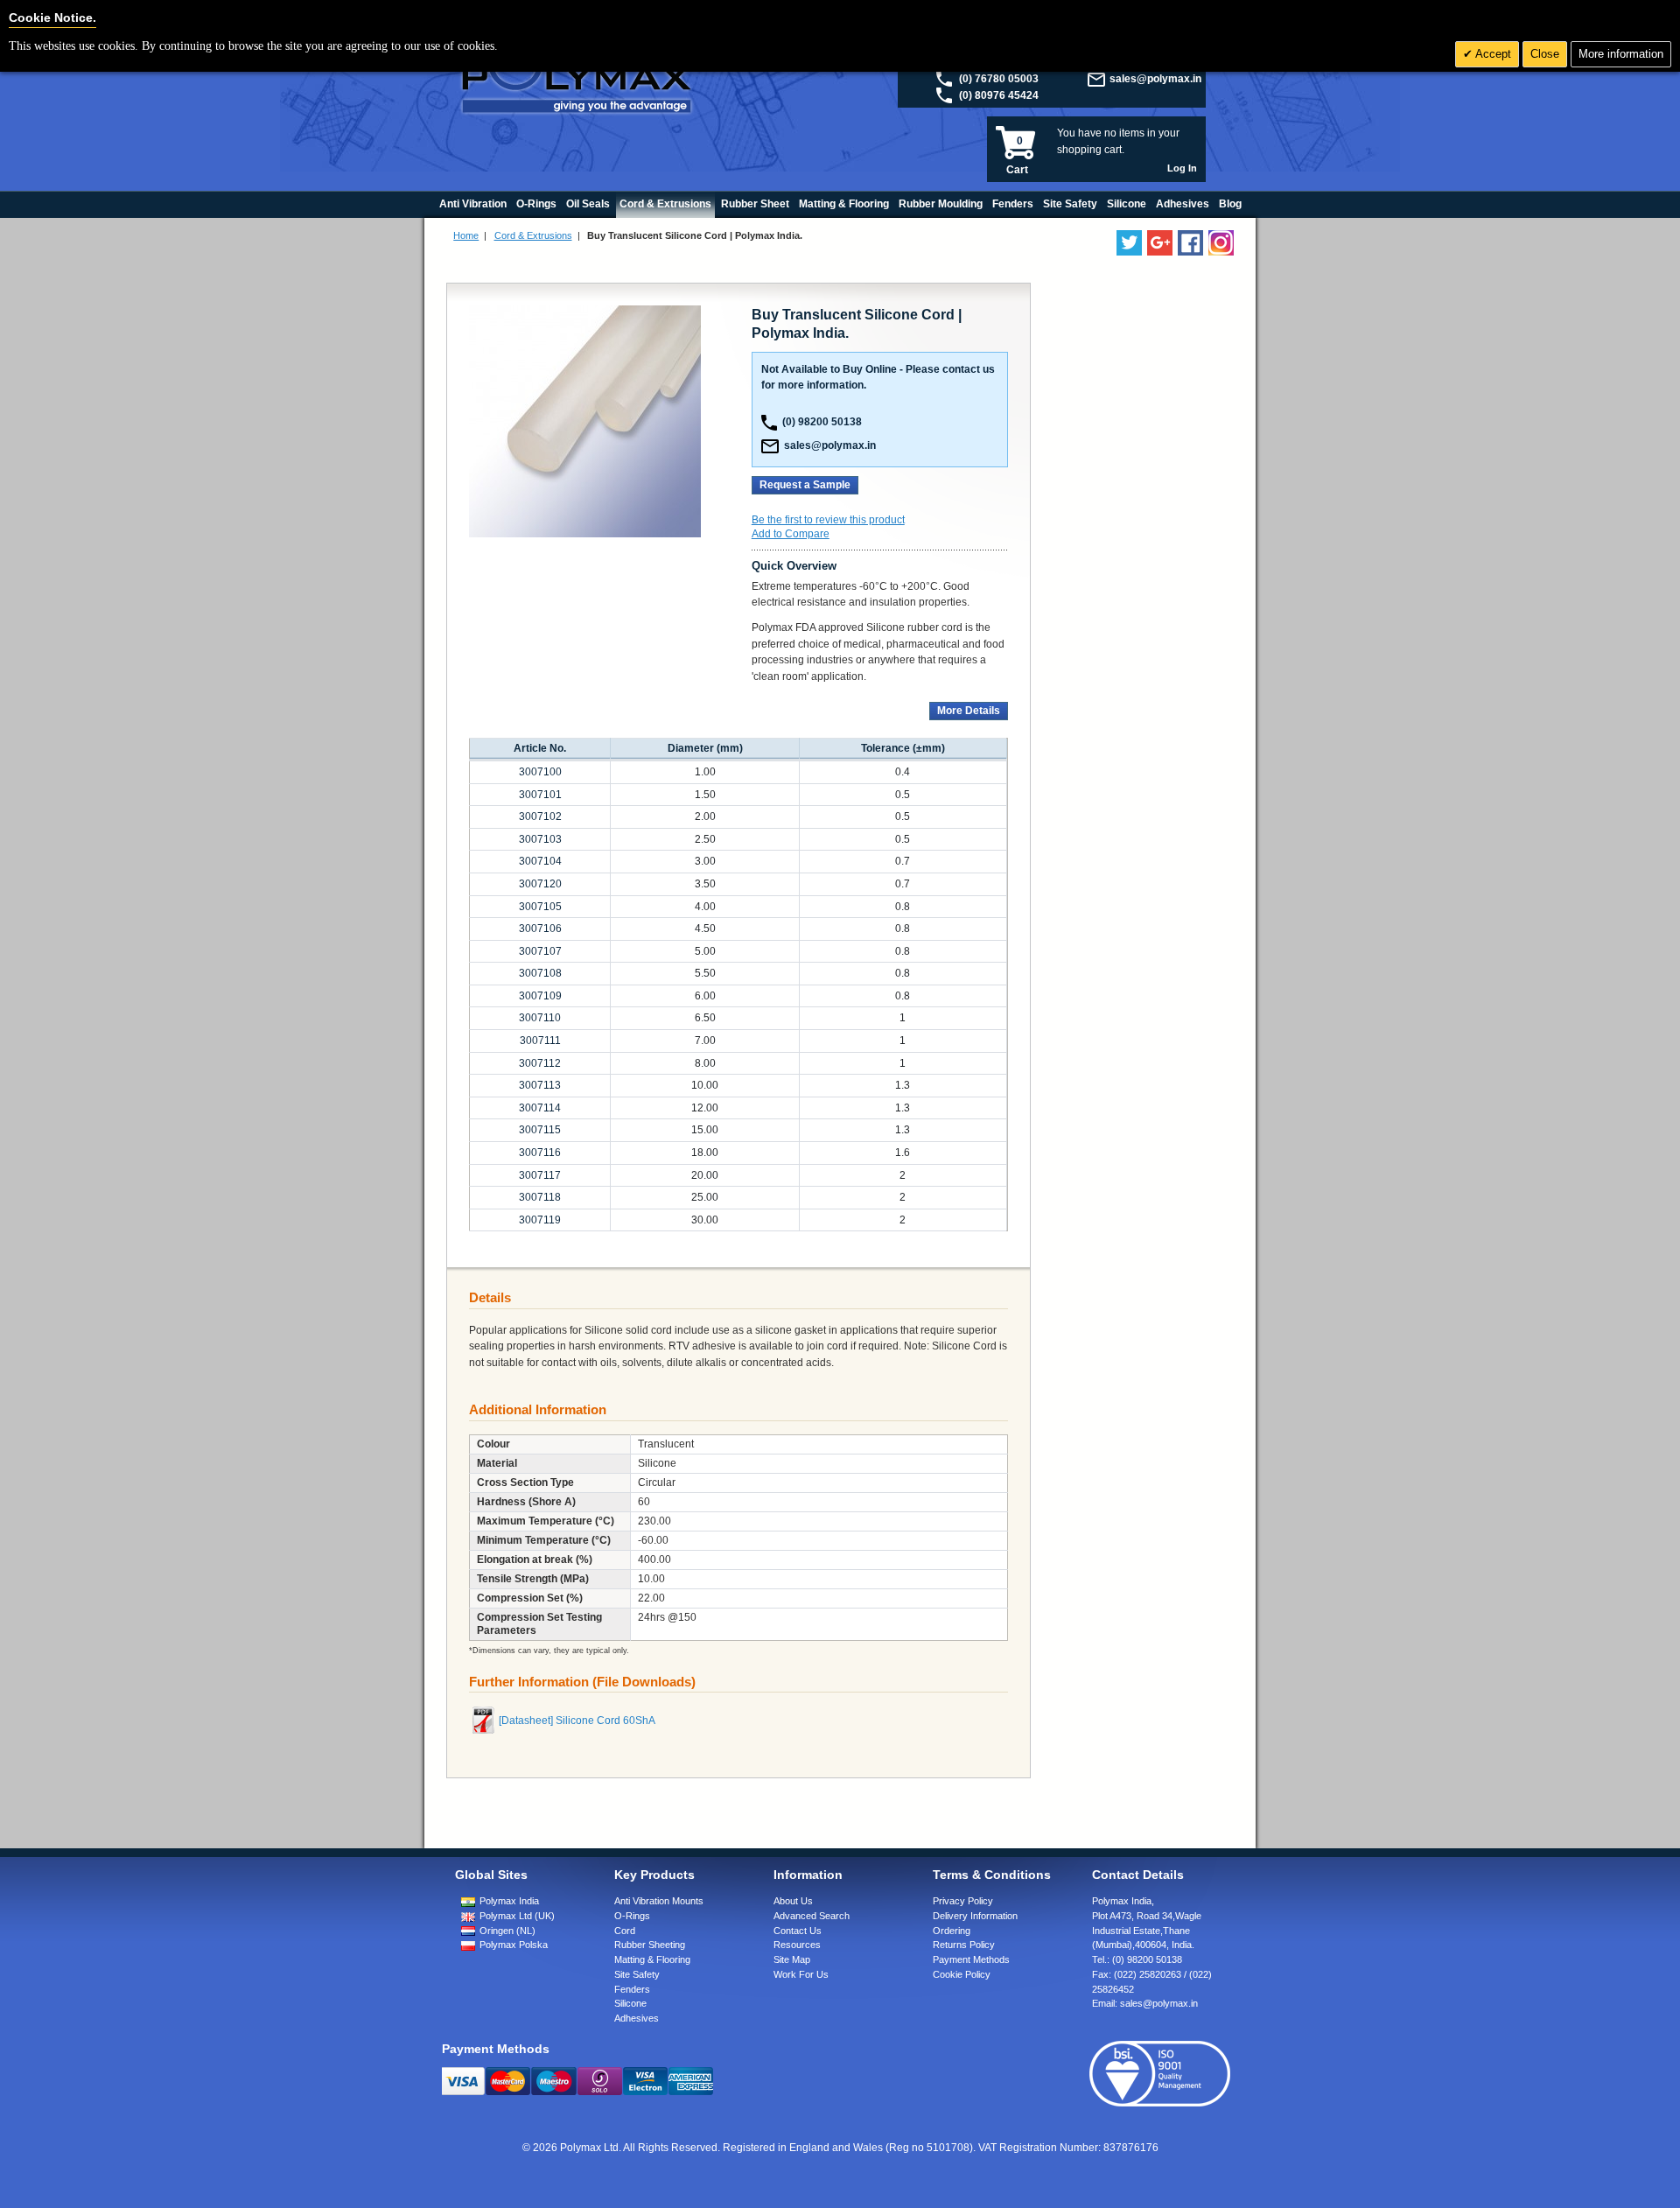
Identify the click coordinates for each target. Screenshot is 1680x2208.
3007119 (540, 1220)
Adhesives (637, 2018)
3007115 (540, 1130)
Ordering (952, 1931)
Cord (625, 1931)
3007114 (540, 1108)
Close (1545, 54)
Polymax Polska (514, 1945)
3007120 (540, 884)
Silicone (630, 2003)
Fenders (632, 1989)
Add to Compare (791, 534)
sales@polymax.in (1155, 79)
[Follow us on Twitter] (1129, 243)
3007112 (540, 1063)
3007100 (540, 772)
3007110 (540, 1018)
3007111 (540, 1041)
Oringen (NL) (507, 1931)
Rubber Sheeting (650, 1945)
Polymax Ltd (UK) (517, 1916)
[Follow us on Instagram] (1221, 243)
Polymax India (509, 1901)
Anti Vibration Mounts (659, 1901)
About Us (793, 1901)
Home (466, 235)
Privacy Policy (963, 1901)
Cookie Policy (962, 1974)
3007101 (540, 795)
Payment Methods (971, 1959)
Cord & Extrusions (533, 235)
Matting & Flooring (652, 1959)
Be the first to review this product (828, 520)
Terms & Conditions (992, 1875)
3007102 (540, 817)
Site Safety (637, 1974)
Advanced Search (812, 1916)
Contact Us (798, 1931)
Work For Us (801, 1974)
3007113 (540, 1085)
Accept (1492, 54)
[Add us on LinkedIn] (1160, 243)
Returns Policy (964, 1945)
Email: (1145, 2003)
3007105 (540, 907)
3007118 (540, 1197)
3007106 (540, 929)
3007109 (540, 996)
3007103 (540, 839)
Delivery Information (975, 1916)
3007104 (540, 861)
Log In (1182, 168)
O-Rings (632, 1916)
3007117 (540, 1175)
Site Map (792, 1959)
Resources (797, 1945)
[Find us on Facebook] (1190, 243)
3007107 (540, 951)
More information (1621, 54)
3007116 (540, 1153)
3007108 (540, 973)
